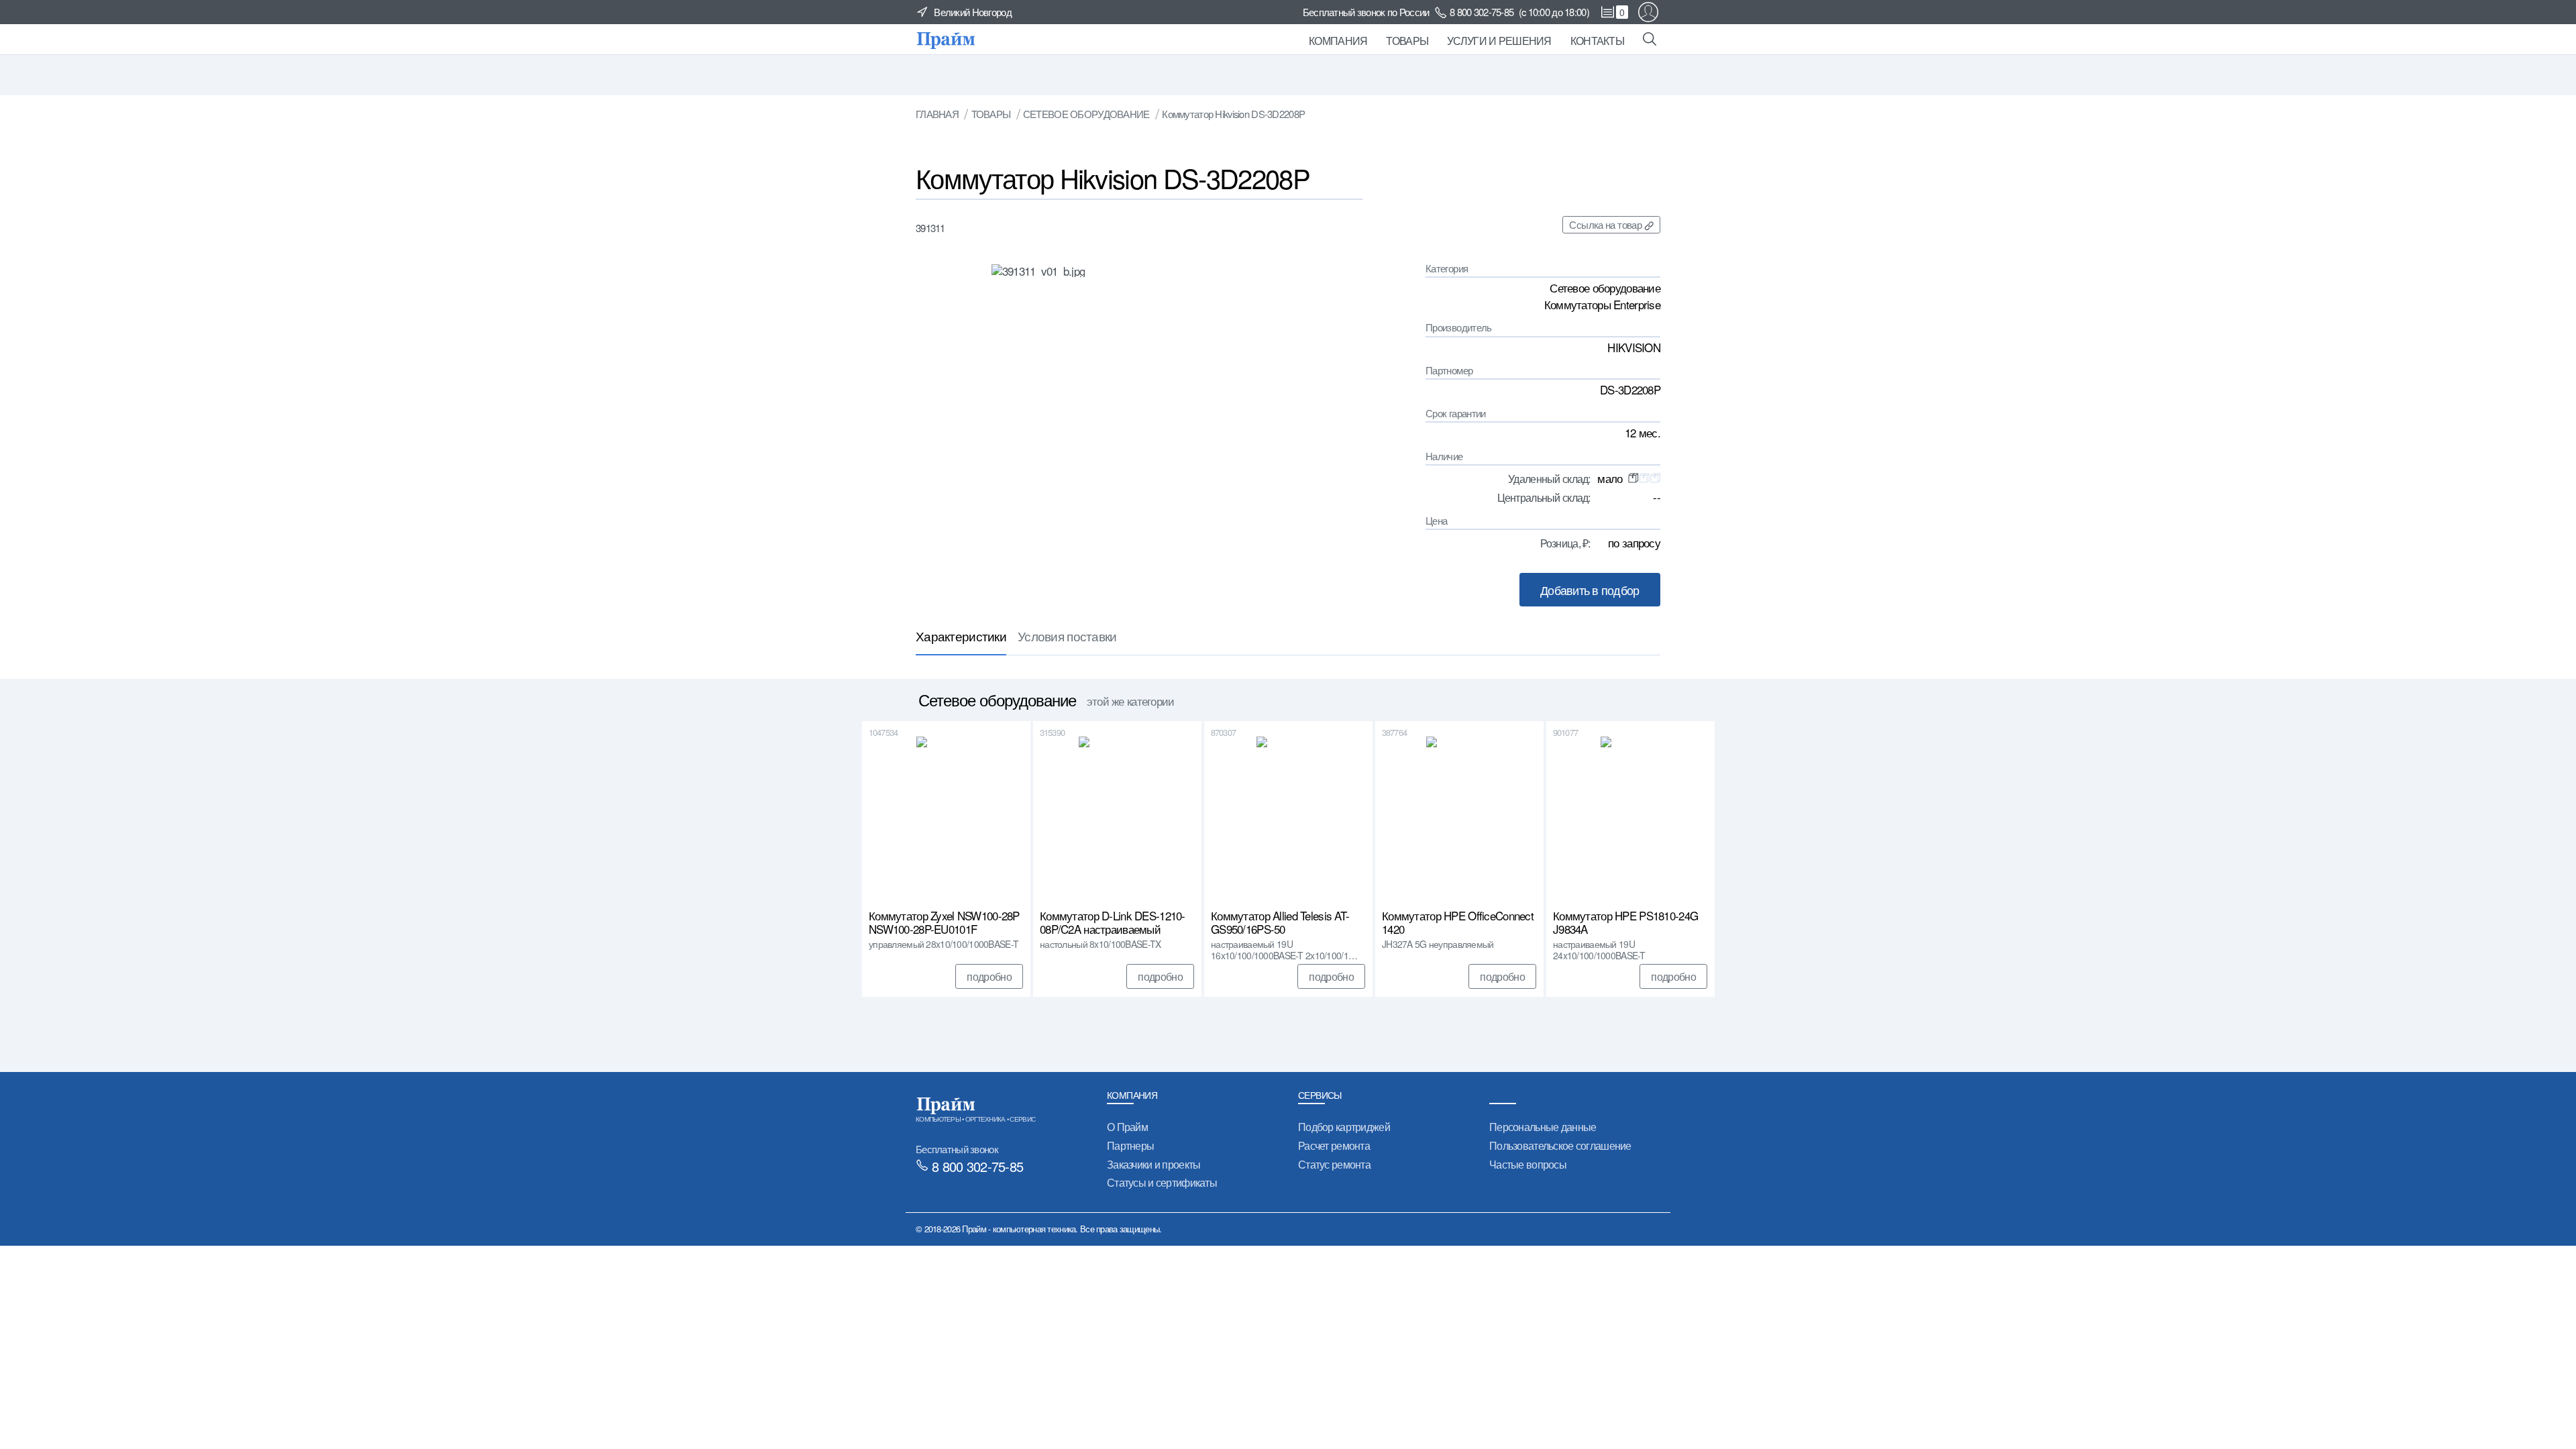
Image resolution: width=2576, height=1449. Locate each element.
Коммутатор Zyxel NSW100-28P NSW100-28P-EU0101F (944, 922)
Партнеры (1130, 1145)
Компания (1338, 41)
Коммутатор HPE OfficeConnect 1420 (1458, 922)
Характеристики (961, 636)
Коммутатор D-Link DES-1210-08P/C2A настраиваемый (1113, 922)
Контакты (1597, 41)
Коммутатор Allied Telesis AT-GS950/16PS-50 (1280, 922)
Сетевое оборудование (1086, 114)
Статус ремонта (1334, 1164)
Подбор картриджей (1344, 1127)
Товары (1407, 41)
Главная (937, 114)
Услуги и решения (1499, 41)
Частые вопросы (1528, 1164)
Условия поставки (1067, 636)
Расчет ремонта (1334, 1145)
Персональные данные (1543, 1127)
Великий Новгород (973, 12)
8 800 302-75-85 (1482, 12)
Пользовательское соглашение (1560, 1145)
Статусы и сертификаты (1162, 1182)
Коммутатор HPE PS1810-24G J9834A (1625, 922)
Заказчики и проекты (1153, 1164)
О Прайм (1127, 1127)
